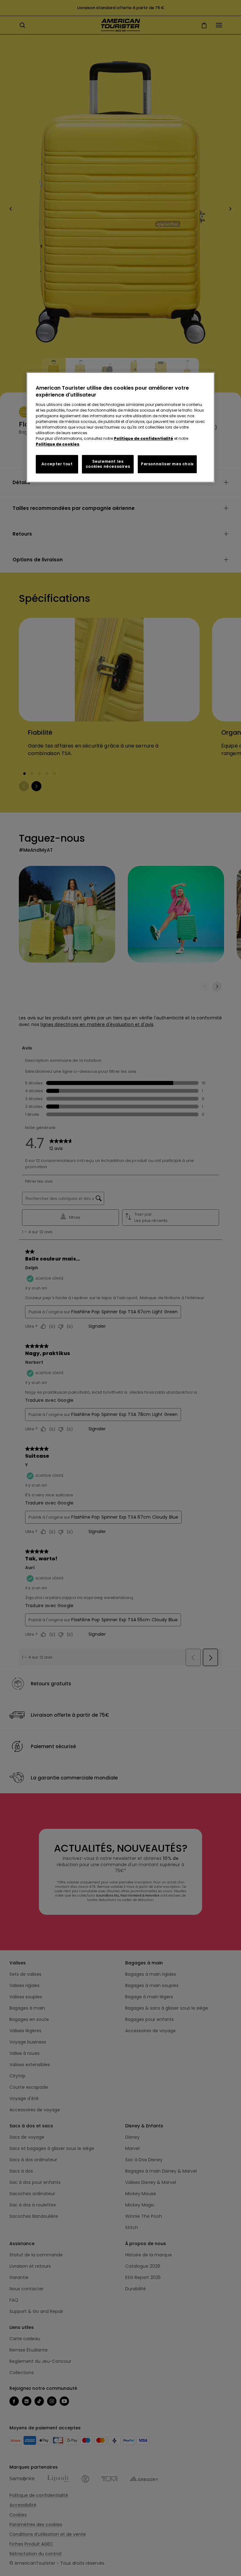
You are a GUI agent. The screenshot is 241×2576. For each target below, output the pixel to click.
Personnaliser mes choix (167, 464)
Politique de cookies (58, 444)
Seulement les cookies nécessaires (108, 464)
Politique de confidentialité (144, 438)
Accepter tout (57, 464)
